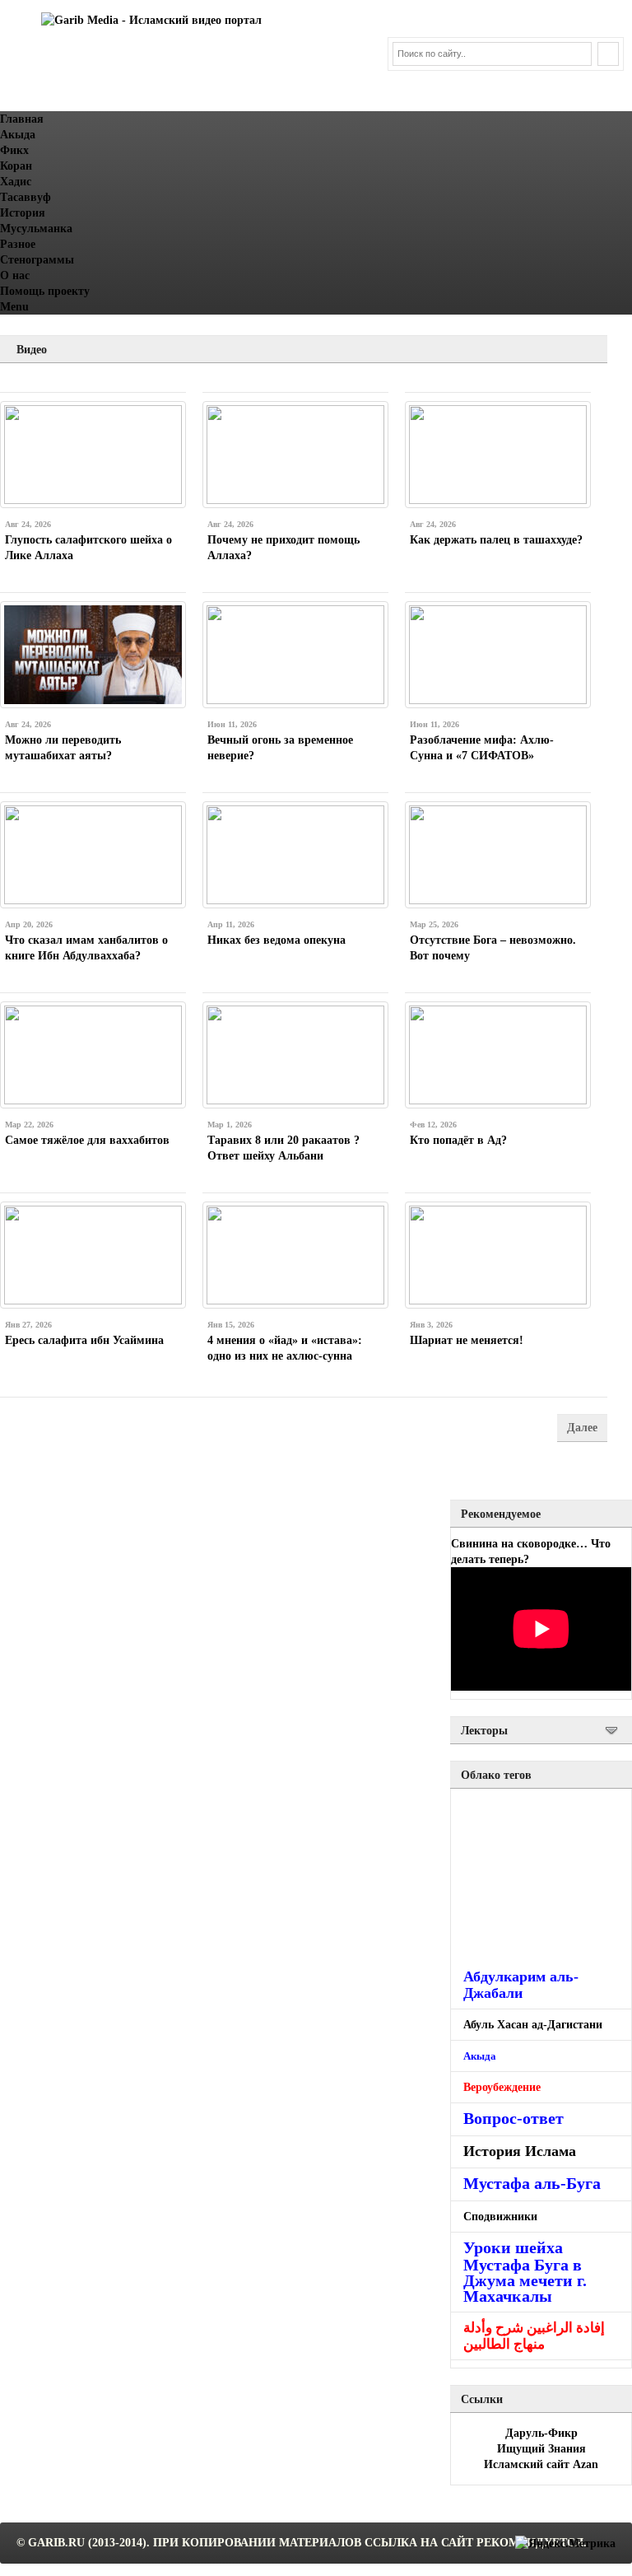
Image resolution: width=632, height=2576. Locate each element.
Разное (18, 244)
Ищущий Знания (541, 2449)
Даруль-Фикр (541, 2433)
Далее (582, 1428)
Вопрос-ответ (513, 2118)
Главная (22, 119)
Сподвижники (500, 2217)
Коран (16, 166)
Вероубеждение (502, 2087)
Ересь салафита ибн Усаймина (84, 1340)
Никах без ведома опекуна (276, 940)
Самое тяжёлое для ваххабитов (87, 1140)
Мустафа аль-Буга (532, 2184)
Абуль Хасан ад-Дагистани (533, 2025)
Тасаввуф (26, 197)
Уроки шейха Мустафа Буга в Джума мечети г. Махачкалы (525, 2272)
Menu (14, 307)
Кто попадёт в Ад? (458, 1140)
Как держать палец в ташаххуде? (496, 540)
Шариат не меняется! (467, 1340)
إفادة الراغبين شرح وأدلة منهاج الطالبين (534, 2336)
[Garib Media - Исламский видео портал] (151, 20)
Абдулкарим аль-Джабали (521, 1985)
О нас (15, 275)
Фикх (14, 150)
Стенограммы (37, 260)
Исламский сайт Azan (541, 2464)
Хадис (16, 182)
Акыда (18, 135)
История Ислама (520, 2151)
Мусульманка (36, 229)
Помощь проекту (45, 291)
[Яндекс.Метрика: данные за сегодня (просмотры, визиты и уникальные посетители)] (565, 2543)
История (23, 213)
